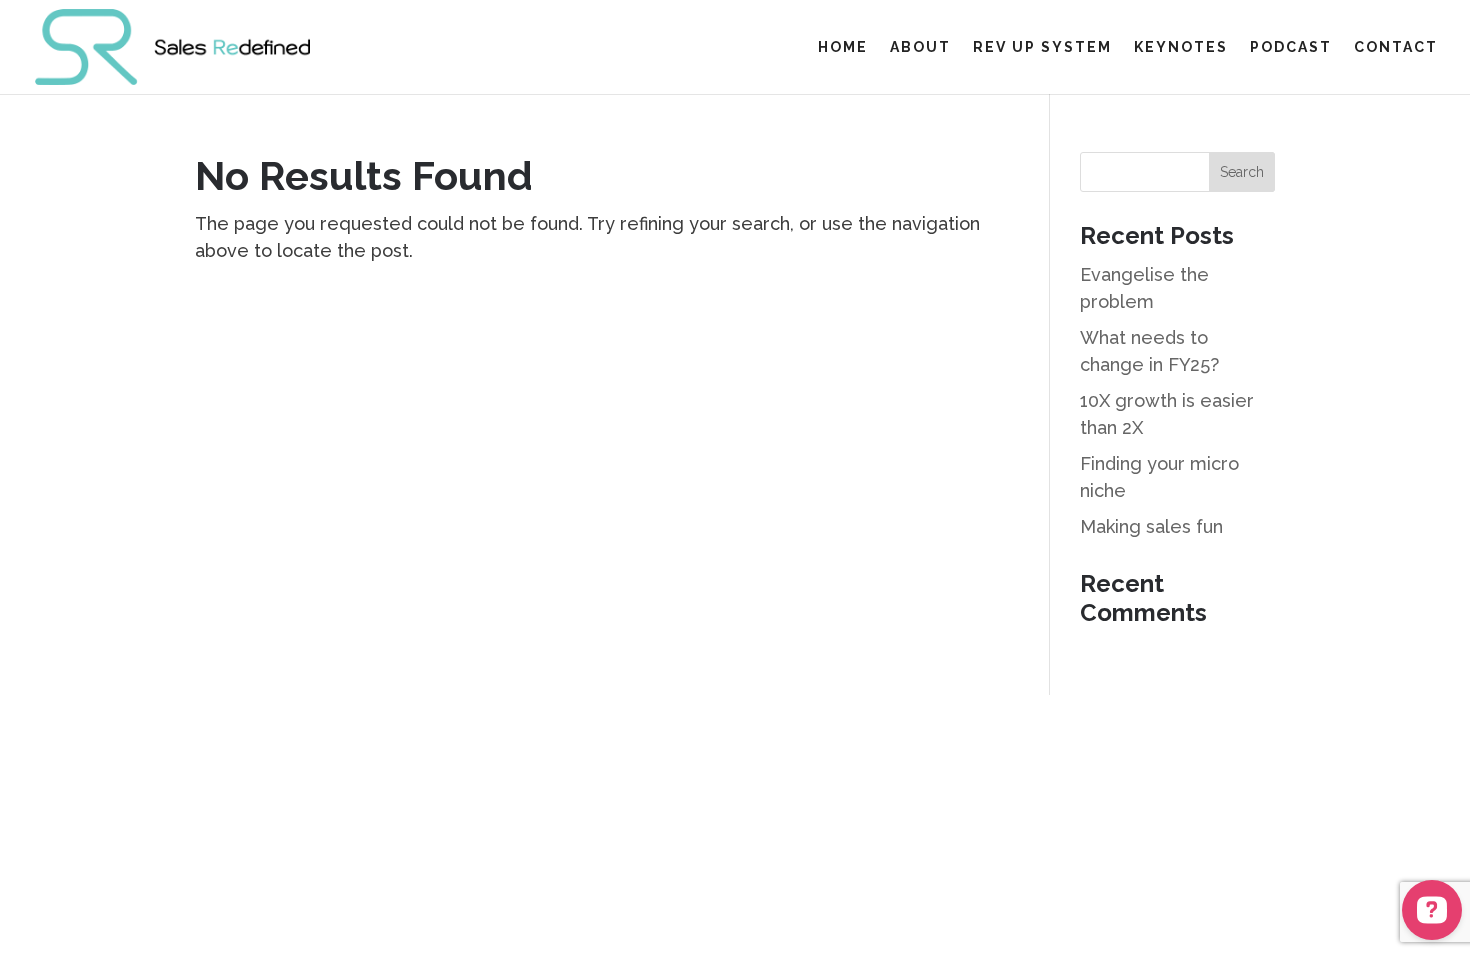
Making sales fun (1154, 526)
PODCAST (1291, 47)
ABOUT (920, 47)
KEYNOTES (1181, 47)
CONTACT (1396, 47)
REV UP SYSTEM (1042, 47)
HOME (843, 47)
